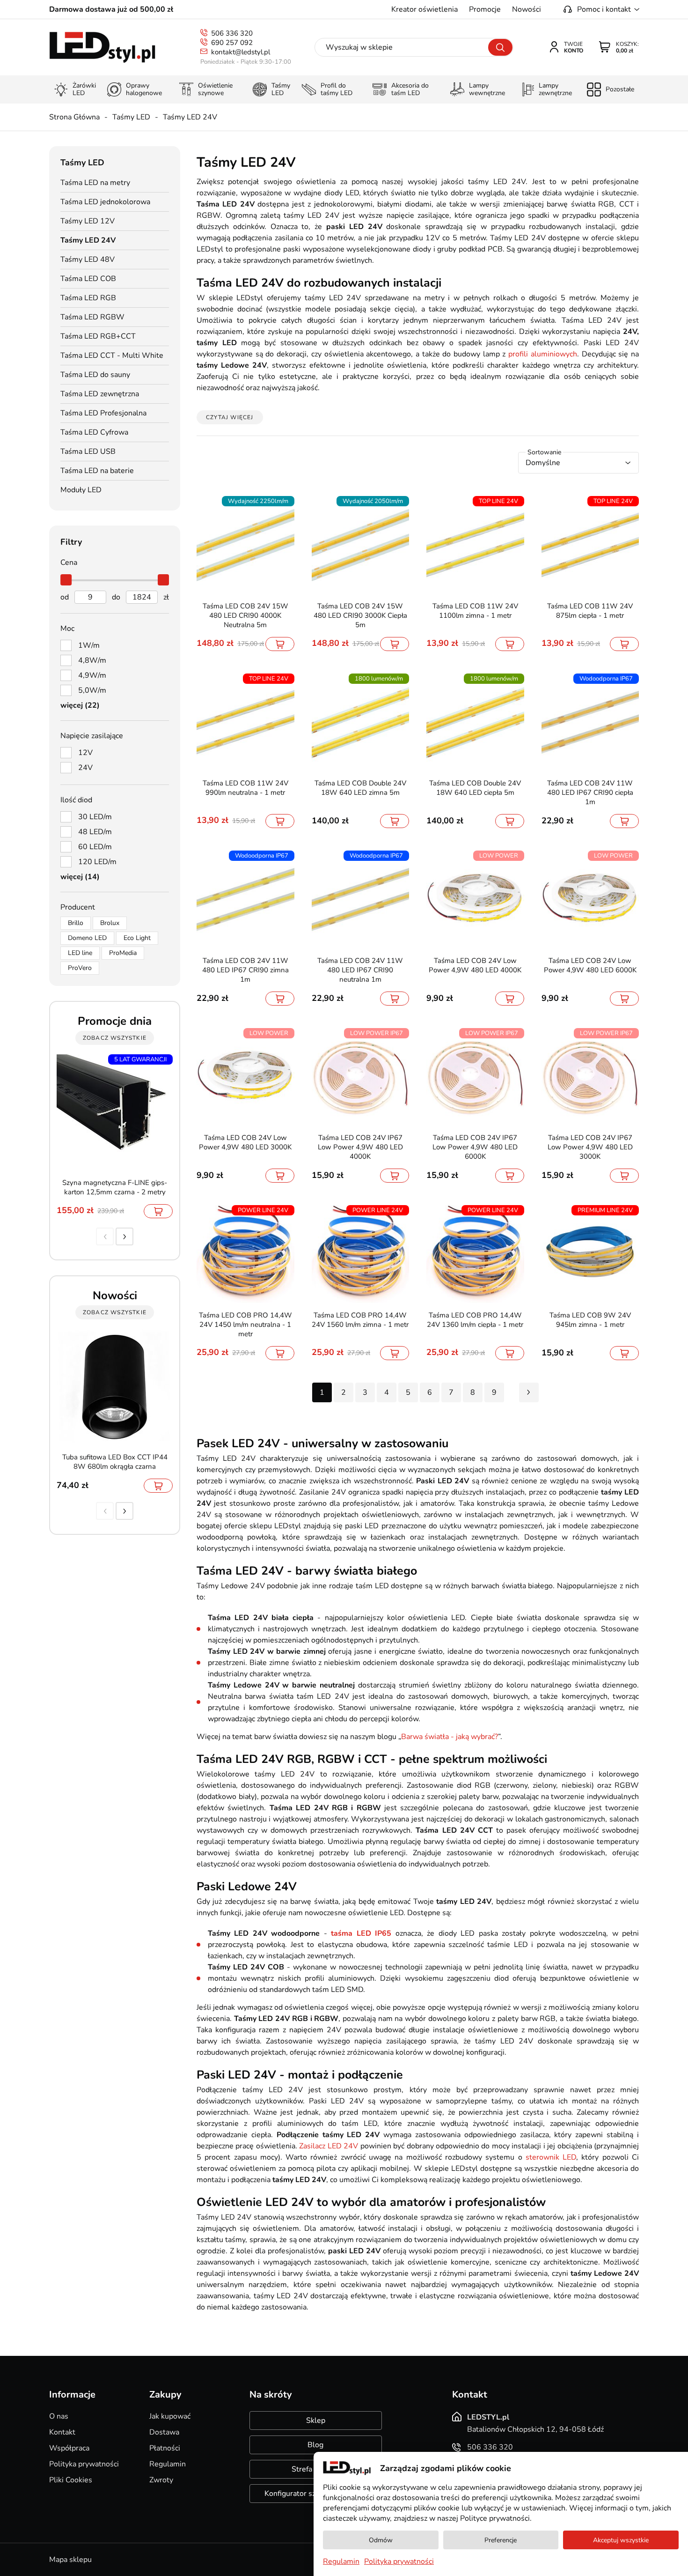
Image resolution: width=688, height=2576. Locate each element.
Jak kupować (170, 2416)
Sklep (316, 2421)
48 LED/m (95, 832)
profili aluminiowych (543, 354)
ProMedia (123, 953)
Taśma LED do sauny (95, 375)
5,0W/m (92, 690)
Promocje (485, 9)
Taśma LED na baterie (97, 471)
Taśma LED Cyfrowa (94, 432)
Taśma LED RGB (88, 298)
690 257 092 (232, 43)
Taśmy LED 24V (190, 117)
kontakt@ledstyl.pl (241, 52)
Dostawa (164, 2432)
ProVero (80, 968)
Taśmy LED (131, 117)
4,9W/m (92, 675)
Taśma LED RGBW (92, 317)
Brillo (76, 923)
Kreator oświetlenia (425, 9)
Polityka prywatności (84, 2464)
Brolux (110, 923)
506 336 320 (232, 33)
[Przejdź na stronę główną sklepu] (102, 48)
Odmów (381, 2540)
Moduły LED (81, 490)
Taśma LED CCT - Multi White (112, 355)
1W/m (89, 645)
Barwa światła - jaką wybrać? (450, 1737)
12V (85, 753)
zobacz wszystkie (115, 1038)
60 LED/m (95, 847)
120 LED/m (97, 862)
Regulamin (168, 2464)
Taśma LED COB (88, 279)
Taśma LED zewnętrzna (100, 394)
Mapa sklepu (70, 2560)
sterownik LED (551, 2157)
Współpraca (69, 2448)
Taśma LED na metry (95, 183)
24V (85, 768)
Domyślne (543, 463)
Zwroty (161, 2480)
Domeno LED (87, 938)
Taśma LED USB (88, 452)
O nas (59, 2416)
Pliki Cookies (71, 2480)
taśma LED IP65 (361, 1933)
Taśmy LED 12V (88, 221)
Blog (315, 2445)
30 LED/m (95, 817)
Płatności (165, 2448)
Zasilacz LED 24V (329, 2146)
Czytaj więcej (230, 417)
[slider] (66, 580)
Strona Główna (74, 117)
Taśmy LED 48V (88, 259)
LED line (80, 953)
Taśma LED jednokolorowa (105, 202)
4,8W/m (92, 660)
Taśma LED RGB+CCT (98, 336)
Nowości (527, 9)
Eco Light (137, 938)
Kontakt (62, 2432)
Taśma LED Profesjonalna (103, 413)
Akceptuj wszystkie (621, 2540)
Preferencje (501, 2540)
